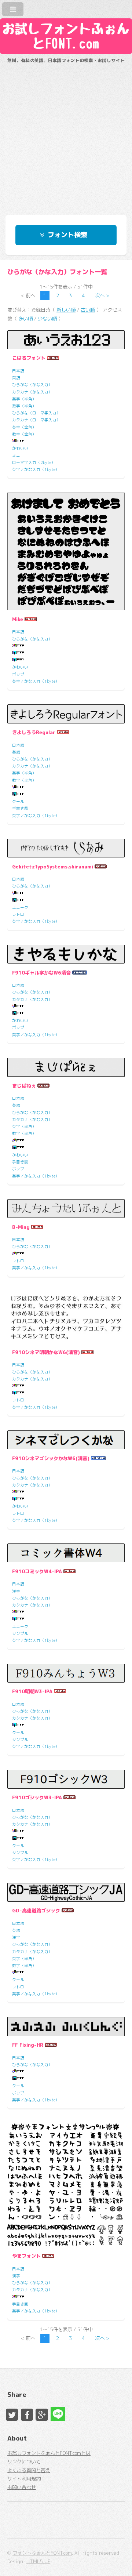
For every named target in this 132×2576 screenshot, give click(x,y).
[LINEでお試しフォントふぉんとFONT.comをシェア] (57, 2413)
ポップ (18, 674)
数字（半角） (24, 406)
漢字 (16, 1591)
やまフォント (26, 2256)
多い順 (25, 319)
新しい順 (66, 310)
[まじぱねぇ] (66, 1067)
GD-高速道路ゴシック (36, 1911)
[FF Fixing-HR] (66, 2026)
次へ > (102, 295)
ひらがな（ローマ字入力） (36, 413)
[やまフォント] (66, 2185)
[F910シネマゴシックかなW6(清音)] (66, 1440)
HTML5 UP (38, 2561)
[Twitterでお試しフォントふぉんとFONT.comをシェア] (12, 2415)
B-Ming (21, 1227)
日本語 (18, 371)
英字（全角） (24, 427)
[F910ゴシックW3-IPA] (66, 1779)
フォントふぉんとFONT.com (42, 2553)
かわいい (20, 448)
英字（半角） (24, 399)
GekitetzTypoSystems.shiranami (53, 867)
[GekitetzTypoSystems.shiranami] (66, 848)
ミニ (16, 455)
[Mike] (66, 551)
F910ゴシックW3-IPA (37, 1797)
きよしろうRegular (34, 732)
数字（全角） (24, 434)
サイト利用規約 (24, 2479)
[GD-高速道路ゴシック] (66, 1892)
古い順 (88, 310)
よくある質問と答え (29, 2470)
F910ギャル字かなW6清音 (41, 973)
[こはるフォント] (66, 340)
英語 (16, 378)
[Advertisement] (66, 136)
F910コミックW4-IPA (37, 1571)
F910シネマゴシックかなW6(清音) (51, 1458)
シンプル (20, 1633)
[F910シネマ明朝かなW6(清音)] (66, 1317)
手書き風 (20, 808)
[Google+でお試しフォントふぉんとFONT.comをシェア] (42, 2415)
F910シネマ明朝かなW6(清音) (46, 1352)
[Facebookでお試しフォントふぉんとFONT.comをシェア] (27, 2415)
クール (18, 801)
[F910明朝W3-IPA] (66, 1673)
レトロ (18, 914)
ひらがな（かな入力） (32, 385)
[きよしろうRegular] (66, 714)
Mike (18, 619)
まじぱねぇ (24, 1086)
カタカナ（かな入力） (32, 392)
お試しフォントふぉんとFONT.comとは (49, 2453)
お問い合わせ (22, 2487)
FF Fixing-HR (28, 2045)
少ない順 (47, 319)
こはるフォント (29, 358)
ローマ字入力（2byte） (34, 462)
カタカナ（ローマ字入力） (36, 420)
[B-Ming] (66, 1209)
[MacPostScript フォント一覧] (18, 660)
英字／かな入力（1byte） (36, 469)
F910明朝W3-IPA (32, 1691)
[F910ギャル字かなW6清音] (66, 954)
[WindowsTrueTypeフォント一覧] (18, 441)
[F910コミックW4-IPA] (66, 1553)
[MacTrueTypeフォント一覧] (18, 653)
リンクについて (24, 2461)
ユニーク (20, 907)
